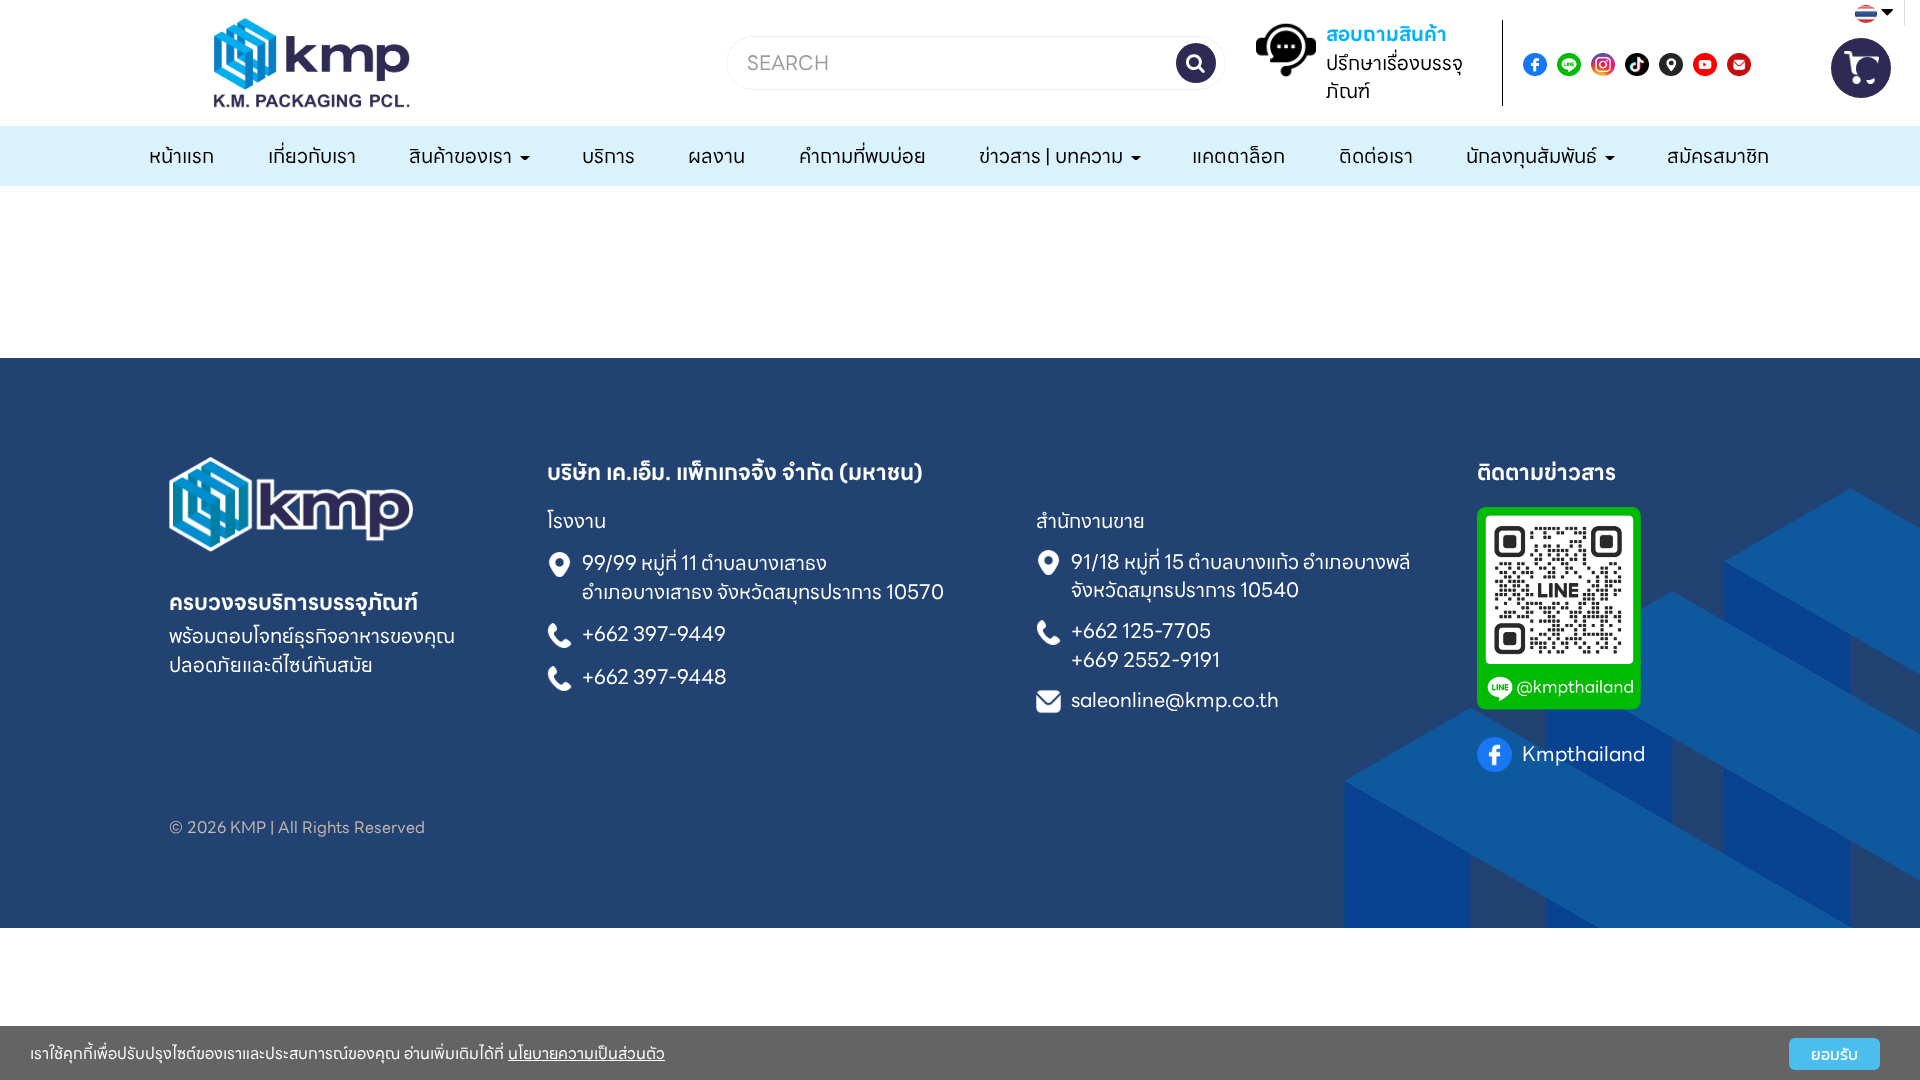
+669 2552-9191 (1145, 659)
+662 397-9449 (654, 634)
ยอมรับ (1834, 1054)
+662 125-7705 (1141, 630)
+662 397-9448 (654, 676)
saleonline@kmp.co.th (1175, 700)
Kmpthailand (1583, 754)
